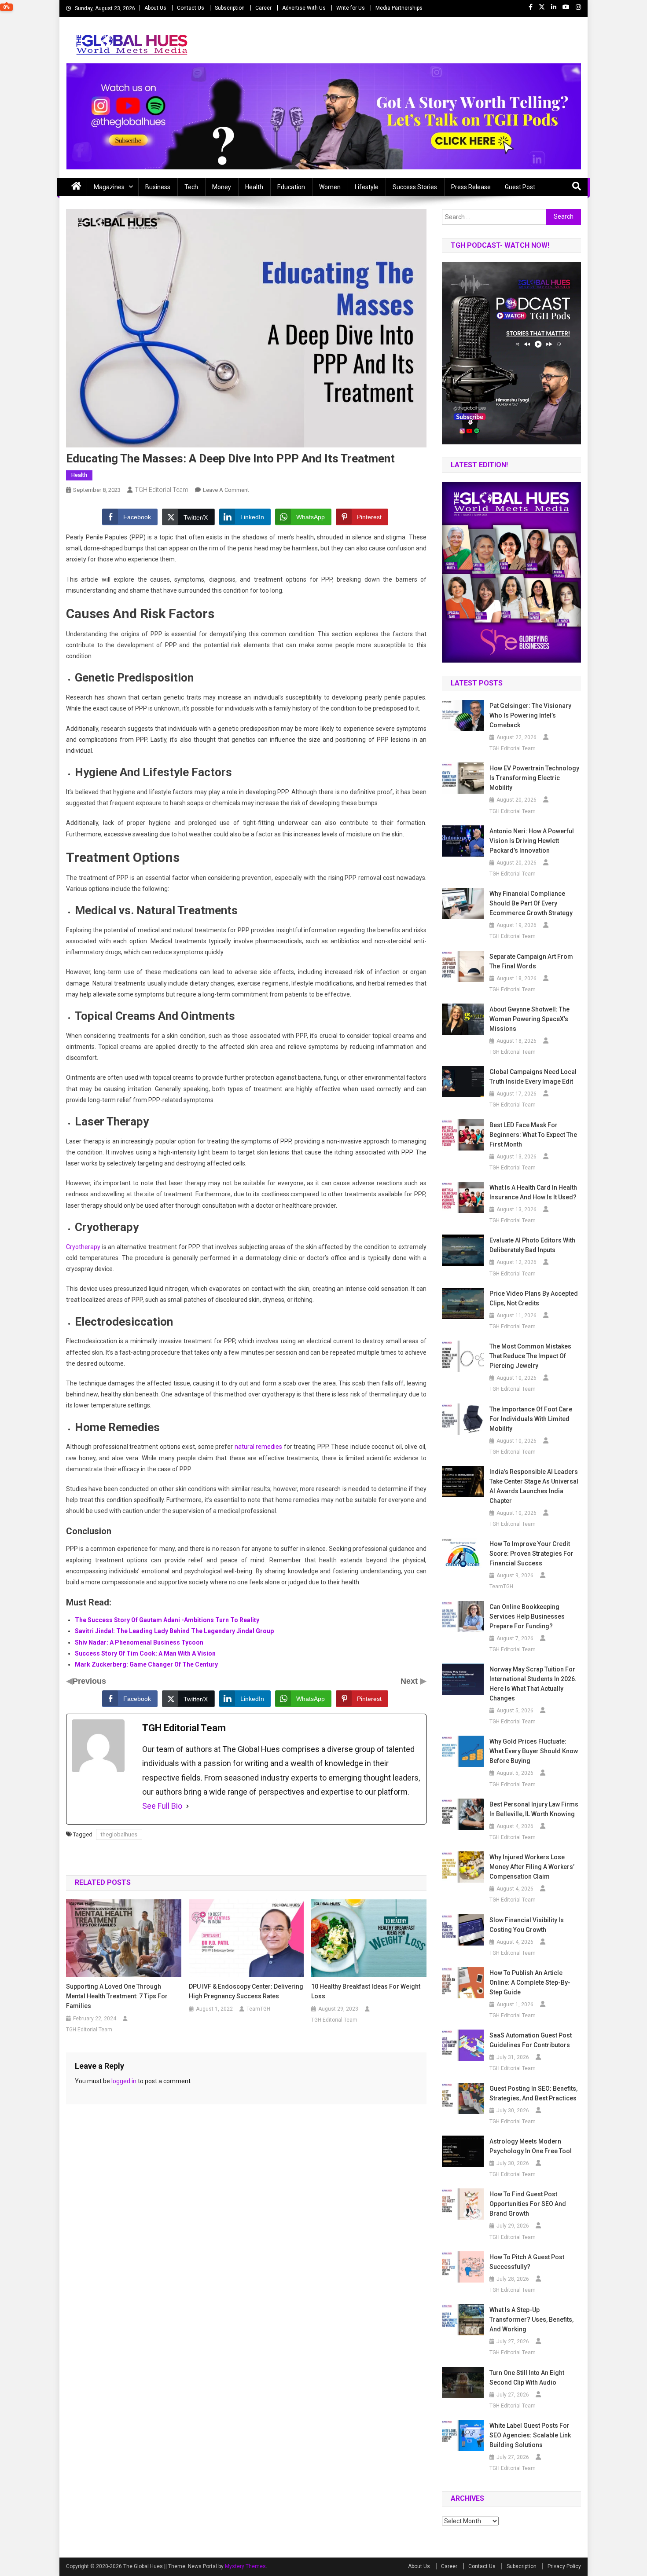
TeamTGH (258, 2009)
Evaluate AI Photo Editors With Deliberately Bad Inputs (532, 1245)
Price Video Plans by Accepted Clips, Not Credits (534, 1298)
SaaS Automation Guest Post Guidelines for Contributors (531, 2040)
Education (291, 187)
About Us (155, 8)
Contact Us (191, 8)
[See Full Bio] (187, 1806)
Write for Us (351, 8)
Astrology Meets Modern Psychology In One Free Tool (531, 2146)
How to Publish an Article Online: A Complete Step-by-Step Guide (530, 1982)
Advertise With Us (304, 8)
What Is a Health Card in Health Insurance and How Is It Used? (533, 1192)
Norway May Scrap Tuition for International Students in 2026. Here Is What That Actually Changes (533, 1684)
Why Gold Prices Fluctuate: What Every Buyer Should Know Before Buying (534, 1751)
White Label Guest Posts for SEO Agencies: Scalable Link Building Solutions (530, 2435)
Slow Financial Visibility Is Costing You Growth (527, 1925)
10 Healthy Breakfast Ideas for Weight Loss (366, 1991)
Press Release (471, 187)
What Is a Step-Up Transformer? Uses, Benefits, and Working (531, 2319)
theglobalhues (119, 1834)
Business (158, 187)
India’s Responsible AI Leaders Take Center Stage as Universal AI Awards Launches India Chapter (534, 1486)
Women (330, 187)
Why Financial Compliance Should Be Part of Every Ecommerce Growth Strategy (531, 903)
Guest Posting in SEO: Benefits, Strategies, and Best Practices (533, 2093)
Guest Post (520, 187)
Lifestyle (367, 187)
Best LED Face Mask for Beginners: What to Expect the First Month (533, 1135)
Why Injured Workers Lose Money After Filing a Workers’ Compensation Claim (532, 1867)
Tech (191, 187)
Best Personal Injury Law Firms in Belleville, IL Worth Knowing (534, 1809)
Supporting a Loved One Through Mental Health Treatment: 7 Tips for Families (117, 1996)
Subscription (230, 8)
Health (254, 187)
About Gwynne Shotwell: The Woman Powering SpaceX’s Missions (529, 1019)
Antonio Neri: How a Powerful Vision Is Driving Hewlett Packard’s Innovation (532, 841)
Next (410, 1681)
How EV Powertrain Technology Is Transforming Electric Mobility (534, 778)
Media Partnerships (399, 8)
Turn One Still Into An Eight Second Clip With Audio (527, 2378)
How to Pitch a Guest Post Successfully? (527, 2262)
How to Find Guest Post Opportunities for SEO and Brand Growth (528, 2204)
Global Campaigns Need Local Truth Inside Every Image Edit (533, 1077)
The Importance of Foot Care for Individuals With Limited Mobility (531, 1419)
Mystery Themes (245, 2566)
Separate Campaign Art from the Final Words (531, 961)
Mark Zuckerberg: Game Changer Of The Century (146, 1664)
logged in (124, 2081)
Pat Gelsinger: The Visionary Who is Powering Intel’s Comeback (530, 715)
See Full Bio (162, 1806)
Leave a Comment (226, 490)
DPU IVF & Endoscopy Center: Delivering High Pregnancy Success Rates (246, 1991)
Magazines (109, 187)
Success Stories (415, 187)
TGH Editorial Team (162, 490)
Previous (89, 1681)
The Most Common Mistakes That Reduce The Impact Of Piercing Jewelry (530, 1356)
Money (222, 187)
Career (263, 8)
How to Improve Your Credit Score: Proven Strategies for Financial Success (531, 1554)
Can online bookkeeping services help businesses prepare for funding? (527, 1616)
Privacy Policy (564, 2566)
